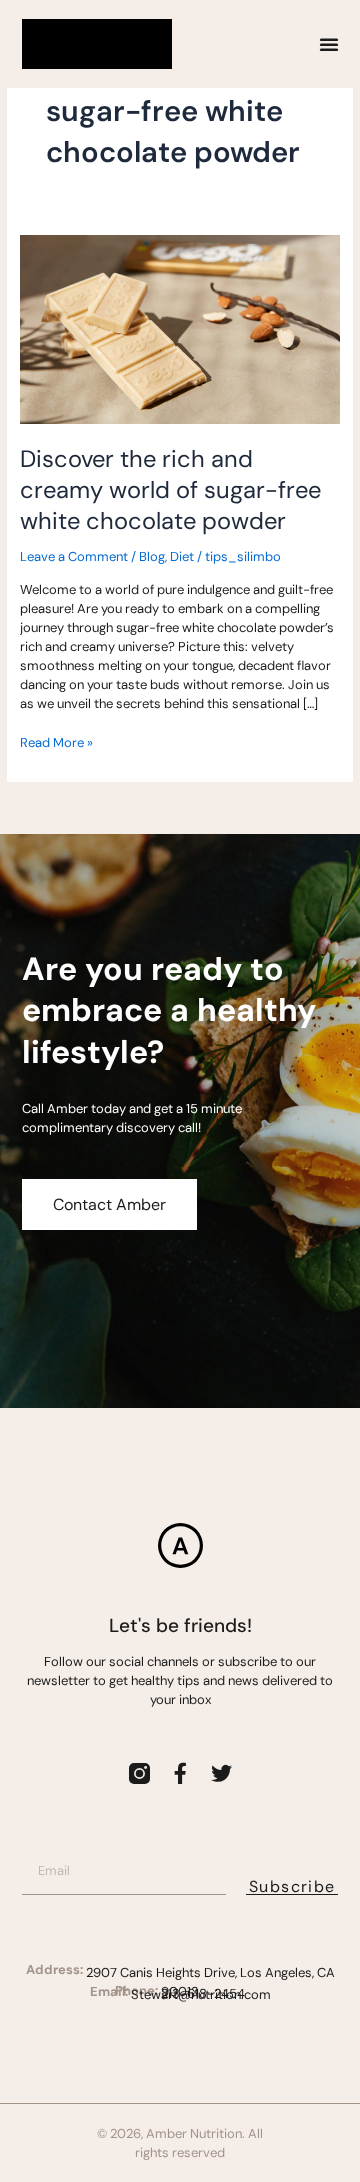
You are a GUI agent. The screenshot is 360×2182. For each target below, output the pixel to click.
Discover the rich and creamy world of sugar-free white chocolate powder (170, 489)
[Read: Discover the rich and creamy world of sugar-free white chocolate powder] (180, 328)
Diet (182, 556)
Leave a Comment (74, 556)
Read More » (56, 742)
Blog (152, 556)
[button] (329, 44)
